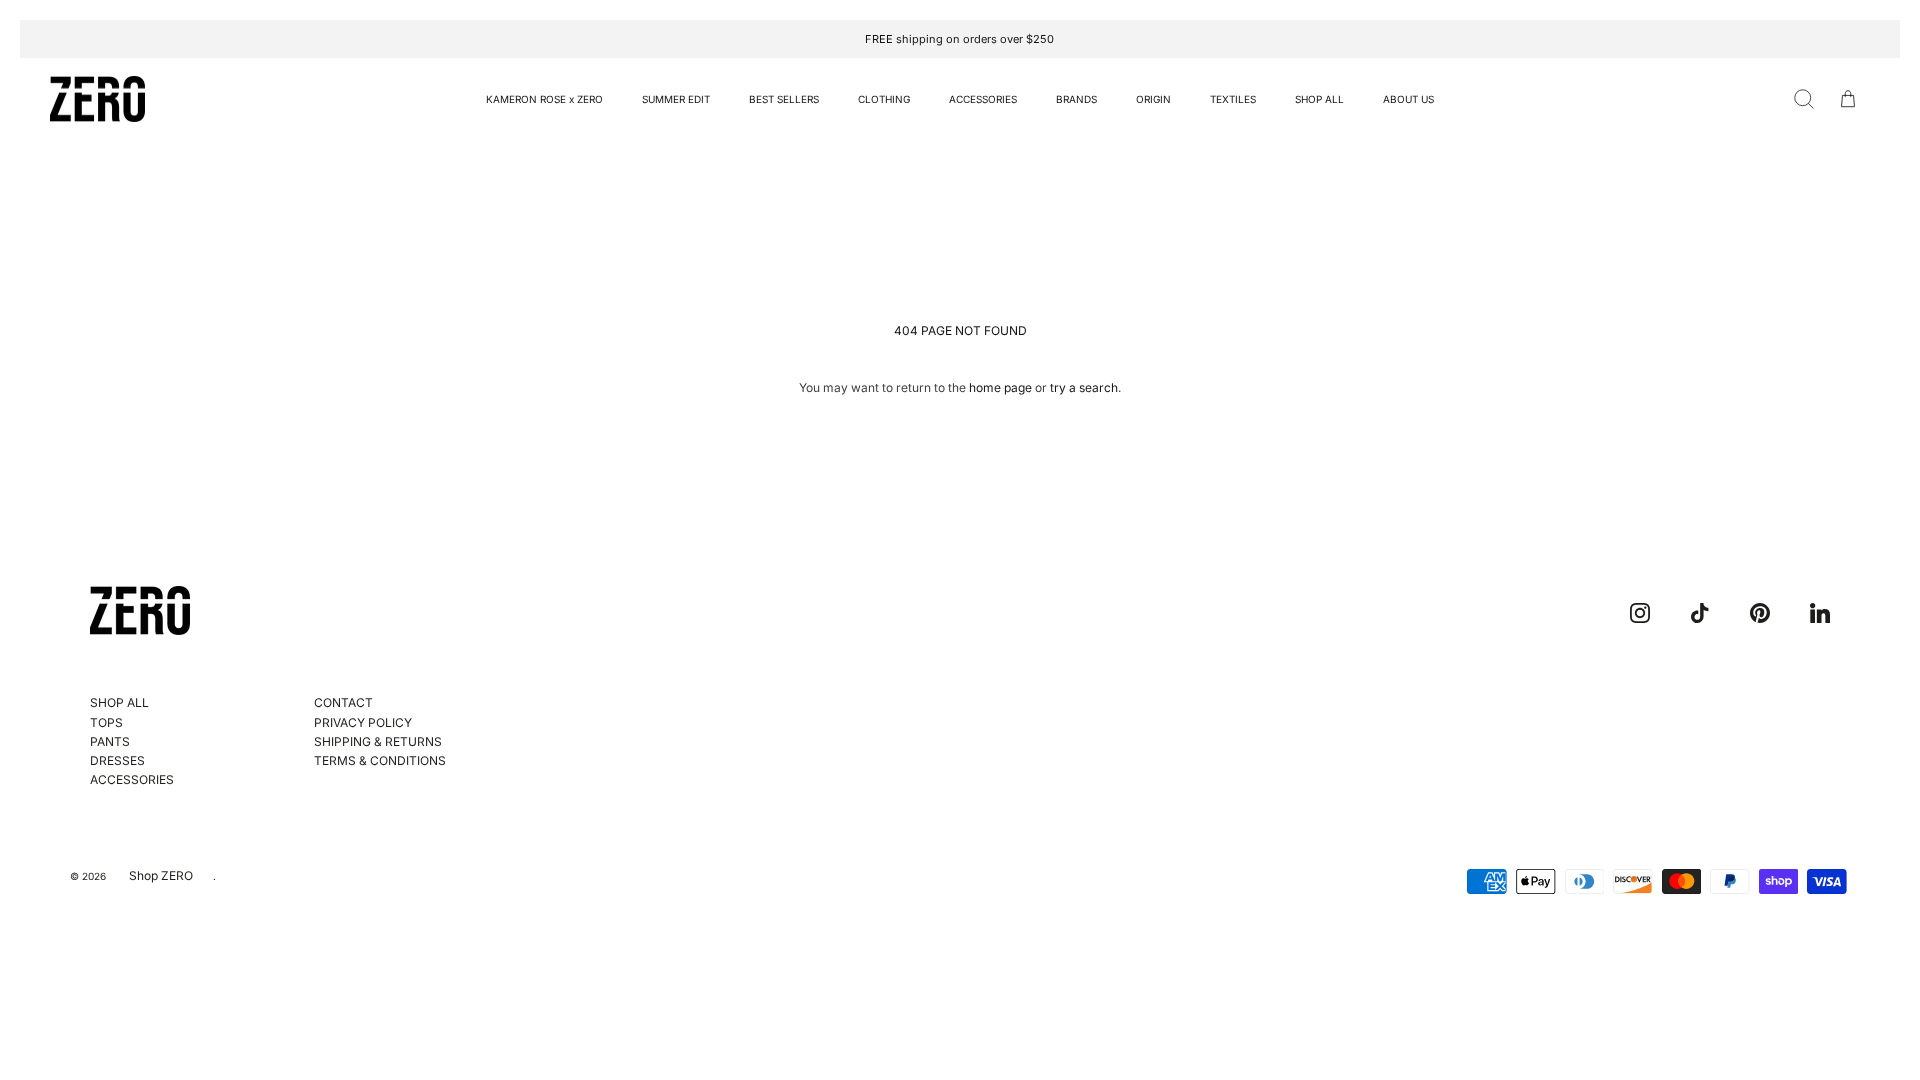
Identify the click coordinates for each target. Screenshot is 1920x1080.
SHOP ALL (1319, 99)
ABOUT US (1408, 99)
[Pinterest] (1760, 613)
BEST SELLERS (784, 99)
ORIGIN (1153, 99)
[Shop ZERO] (97, 99)
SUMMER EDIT (676, 99)
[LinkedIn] (1820, 613)
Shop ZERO (161, 875)
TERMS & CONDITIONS (380, 760)
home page (1000, 387)
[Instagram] (1640, 613)
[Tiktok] (1700, 613)
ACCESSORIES (983, 99)
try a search (1084, 387)
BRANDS (1076, 99)
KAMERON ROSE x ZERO (544, 99)
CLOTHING (884, 99)
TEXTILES (1233, 99)
